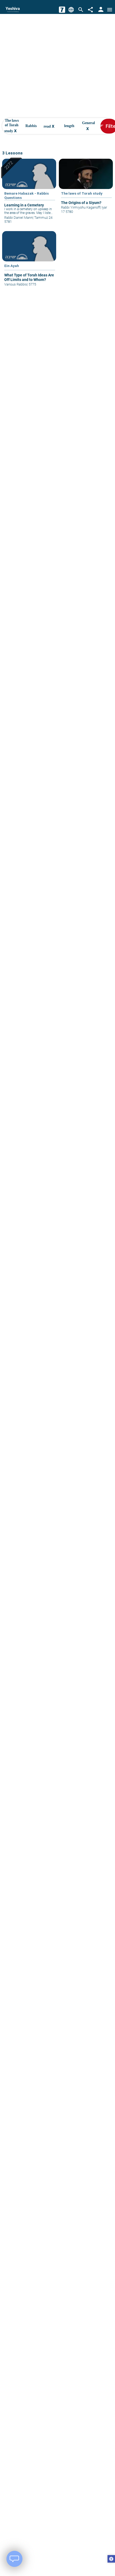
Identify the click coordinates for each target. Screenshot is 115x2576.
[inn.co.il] (62, 10)
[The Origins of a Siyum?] (86, 190)
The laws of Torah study (11, 126)
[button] (111, 2559)
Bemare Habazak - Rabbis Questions (26, 195)
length (69, 126)
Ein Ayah (12, 266)
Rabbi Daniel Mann (18, 218)
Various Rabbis (16, 284)
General (89, 126)
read (49, 126)
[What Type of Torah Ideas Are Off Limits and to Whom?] (29, 262)
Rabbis (31, 126)
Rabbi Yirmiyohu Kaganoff (80, 207)
